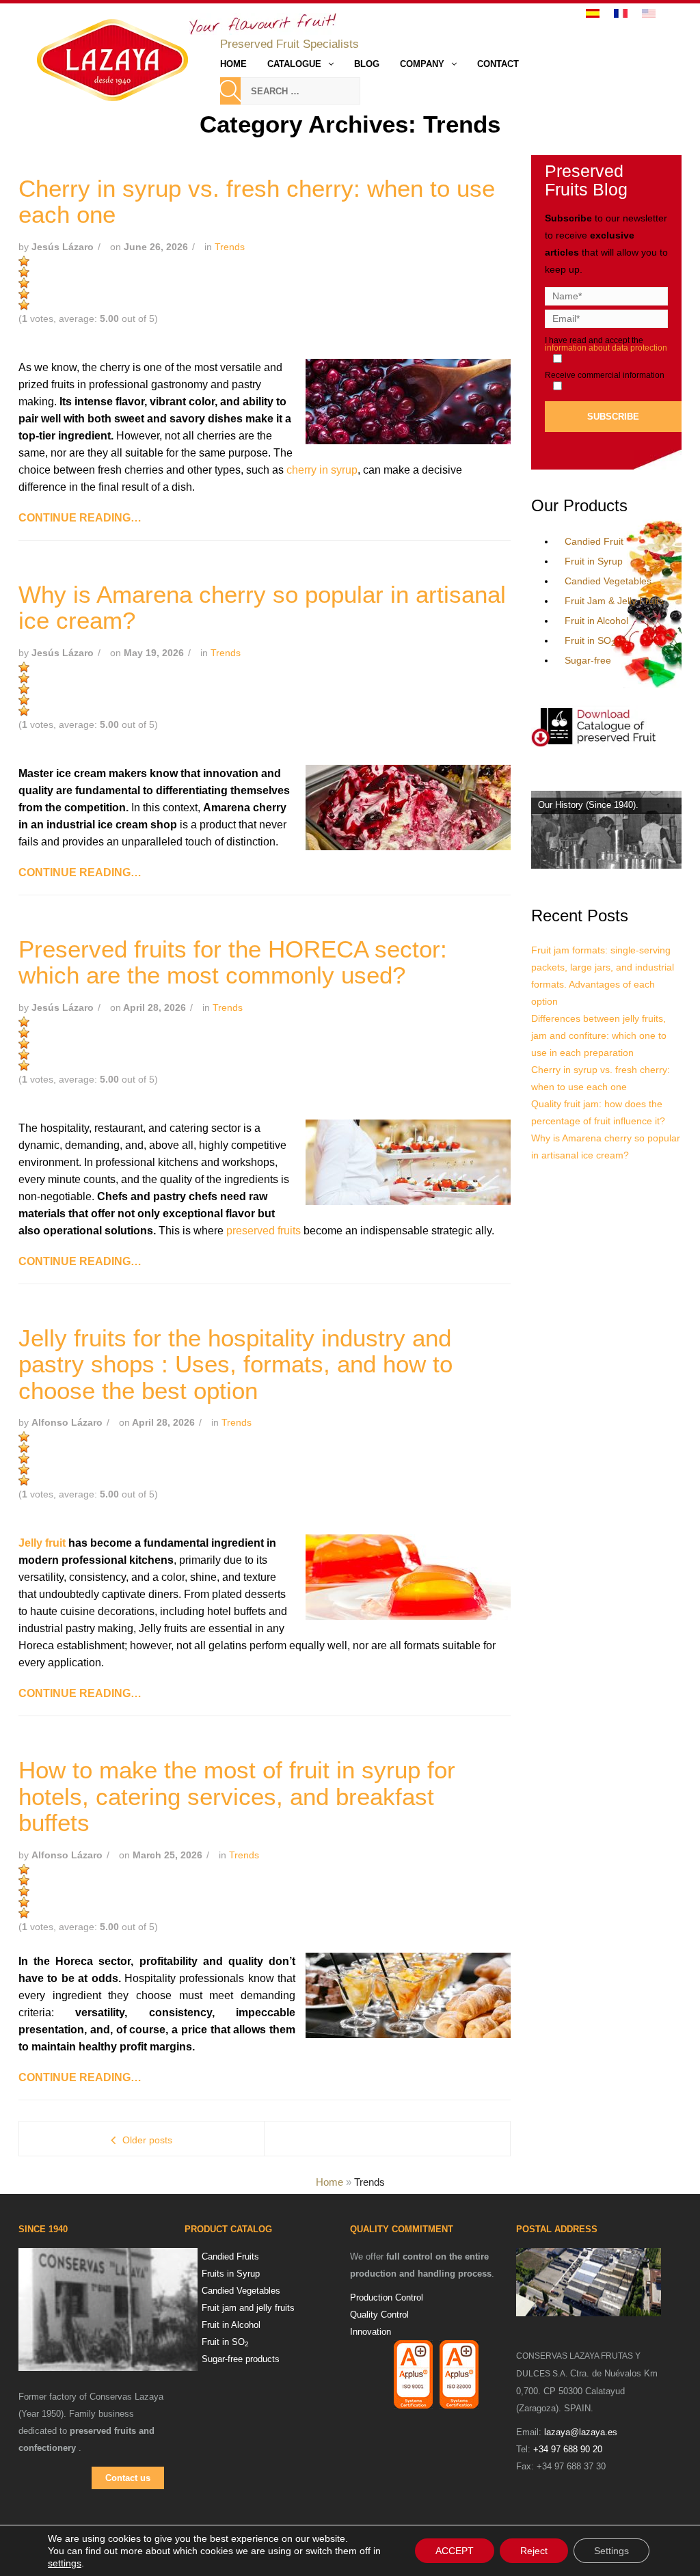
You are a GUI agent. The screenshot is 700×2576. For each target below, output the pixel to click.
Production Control (387, 2297)
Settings (611, 2551)
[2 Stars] (24, 272)
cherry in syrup (322, 470)
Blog (367, 64)
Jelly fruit (42, 1543)
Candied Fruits (230, 2256)
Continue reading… (80, 518)
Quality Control (379, 2315)
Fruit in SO (590, 640)
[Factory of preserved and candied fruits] (589, 2282)
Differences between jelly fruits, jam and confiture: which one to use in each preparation (599, 1035)
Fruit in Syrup (594, 561)
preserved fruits (264, 1231)
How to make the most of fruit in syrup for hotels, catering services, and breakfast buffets (237, 1796)
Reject (534, 2551)
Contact (498, 64)
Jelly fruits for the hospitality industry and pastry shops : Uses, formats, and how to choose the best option (235, 1364)
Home (233, 64)
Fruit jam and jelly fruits (248, 2308)
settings (65, 2563)
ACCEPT (455, 2551)
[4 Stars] (24, 294)
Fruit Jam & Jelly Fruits (614, 601)
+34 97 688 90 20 (568, 2449)
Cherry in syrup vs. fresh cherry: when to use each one (257, 202)
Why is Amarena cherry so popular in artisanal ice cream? (262, 608)
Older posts (147, 2140)
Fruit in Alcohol (596, 621)
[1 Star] (24, 261)
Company (422, 64)
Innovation (371, 2332)
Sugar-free (588, 660)
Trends (230, 247)
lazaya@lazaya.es (581, 2432)
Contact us (128, 2478)
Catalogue (294, 64)
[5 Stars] (24, 305)
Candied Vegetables (608, 581)
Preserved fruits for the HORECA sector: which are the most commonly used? (233, 962)
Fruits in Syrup (231, 2274)
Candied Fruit (594, 541)
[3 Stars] (24, 283)
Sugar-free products (241, 2359)
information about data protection (606, 348)
